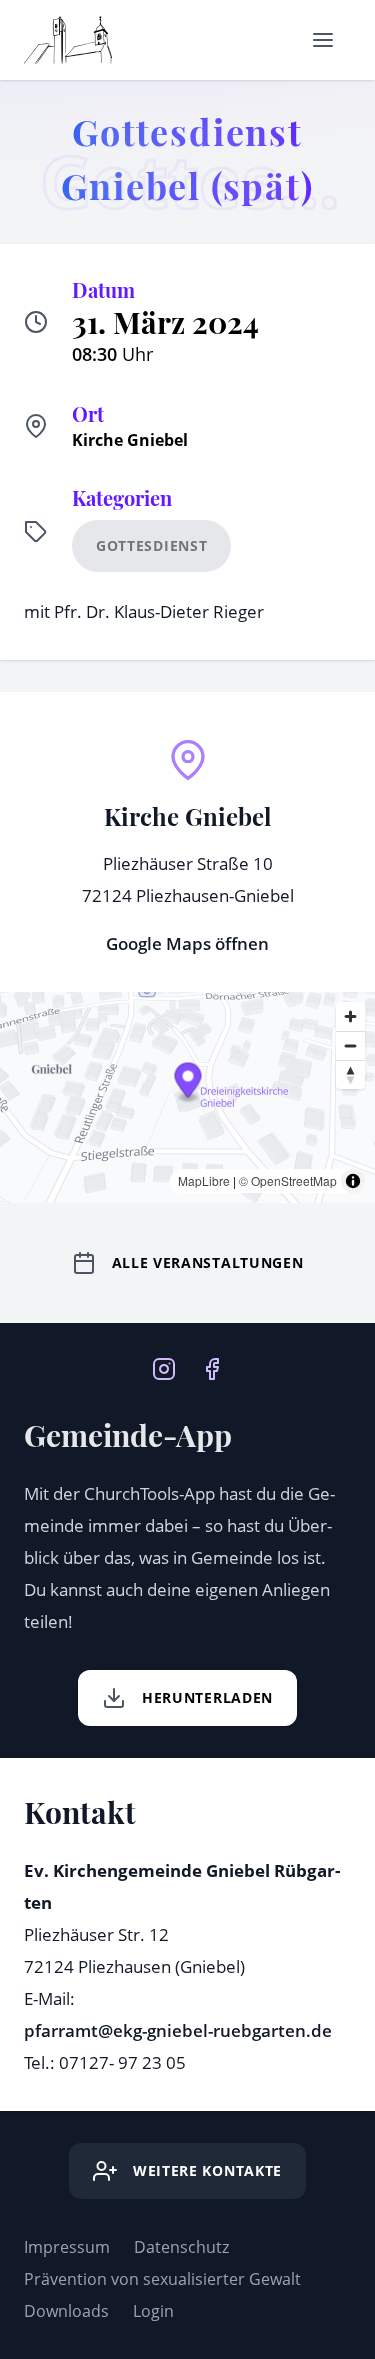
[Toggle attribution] (353, 1181)
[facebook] (212, 1367)
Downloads (66, 2311)
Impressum (67, 2247)
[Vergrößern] (350, 1016)
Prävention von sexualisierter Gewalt (162, 2279)
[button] (188, 1083)
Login (153, 2311)
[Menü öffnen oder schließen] (323, 40)
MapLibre (204, 1180)
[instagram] (164, 1367)
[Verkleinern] (350, 1045)
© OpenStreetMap (288, 1180)
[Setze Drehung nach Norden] (350, 1074)
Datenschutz (181, 2247)
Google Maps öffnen (187, 943)
